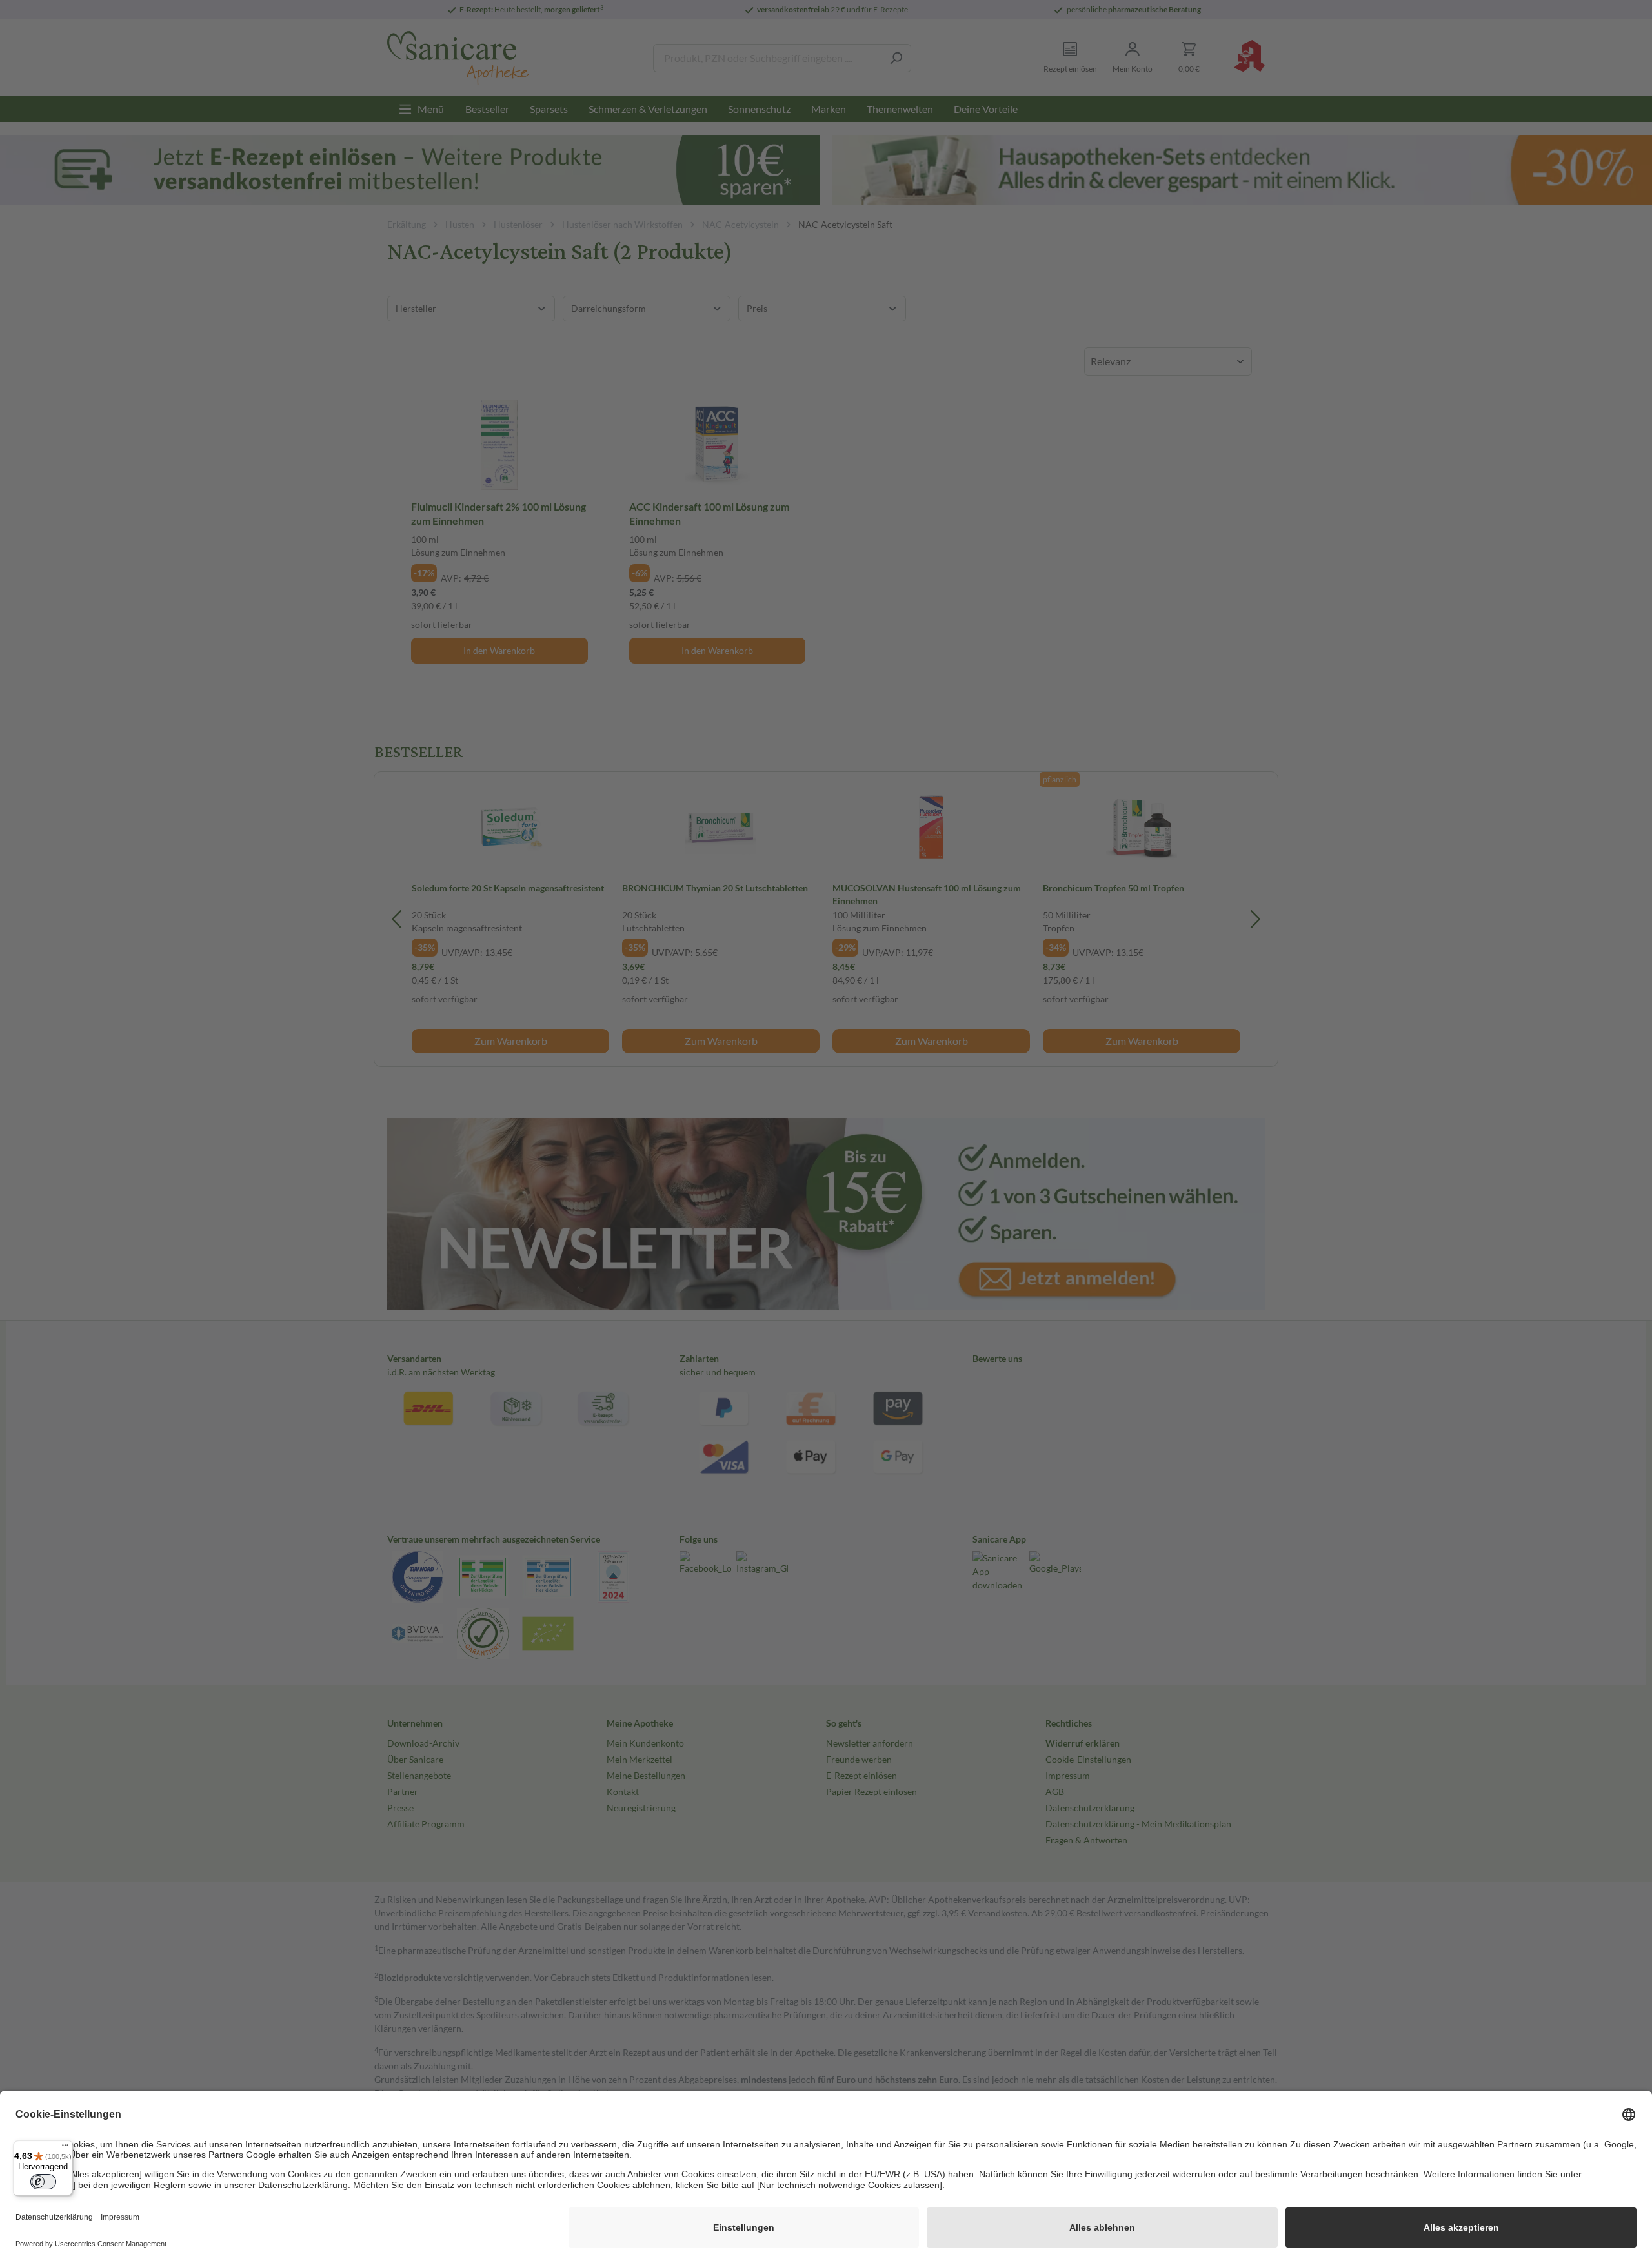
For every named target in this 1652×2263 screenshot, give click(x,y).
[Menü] (65, 2148)
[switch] (43, 2182)
